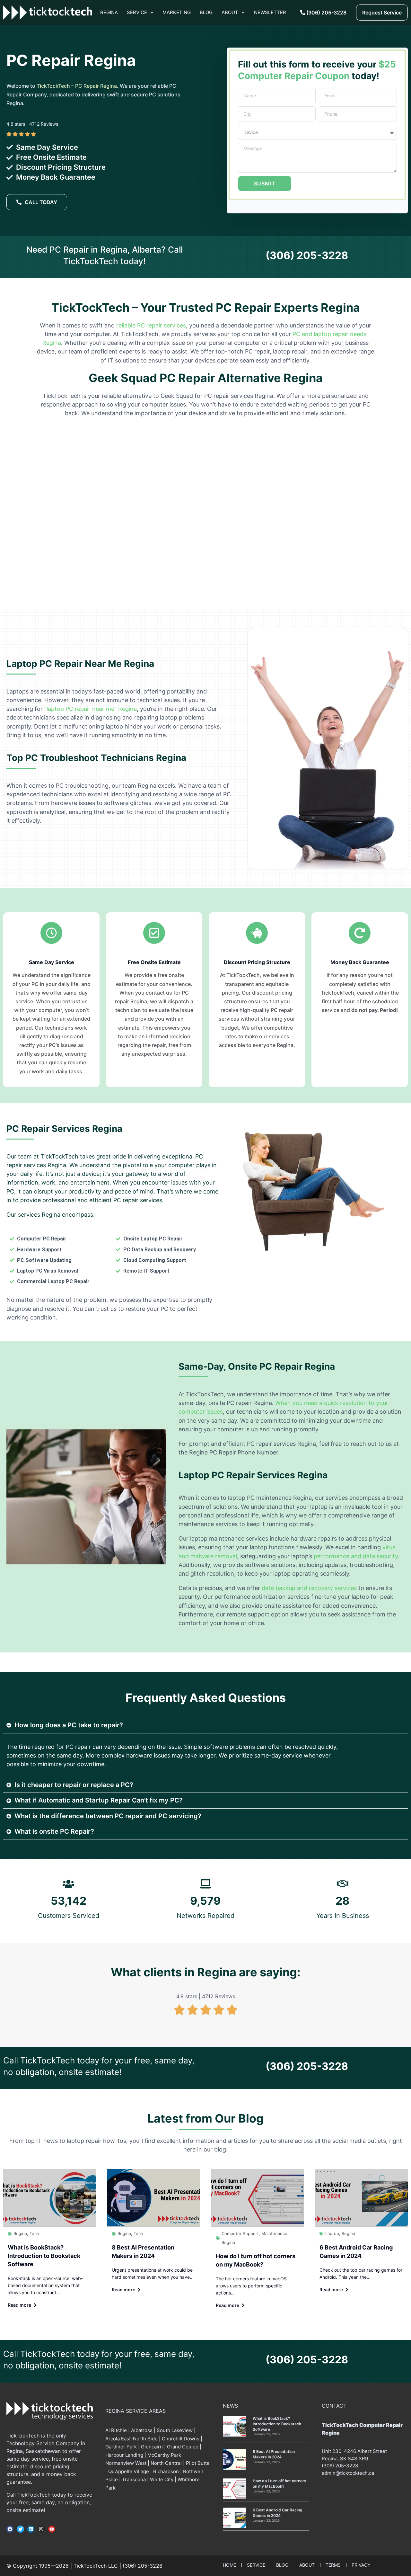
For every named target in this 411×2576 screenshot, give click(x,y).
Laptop (332, 2233)
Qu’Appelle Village (129, 2471)
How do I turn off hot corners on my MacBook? (280, 2483)
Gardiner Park (121, 2447)
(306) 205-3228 (307, 255)
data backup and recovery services (309, 1588)
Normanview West (126, 2463)
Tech (34, 2233)
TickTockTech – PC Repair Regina (77, 86)
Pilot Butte (198, 2463)
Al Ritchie (116, 2430)
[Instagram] (41, 2529)
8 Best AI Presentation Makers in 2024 (274, 2454)
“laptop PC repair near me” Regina (91, 709)
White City (162, 2479)
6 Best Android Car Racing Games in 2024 (278, 2513)
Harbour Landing (124, 2455)
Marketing (177, 12)
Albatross (142, 2430)
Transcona (134, 2479)
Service (137, 12)
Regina (109, 12)
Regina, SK (334, 2459)
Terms (333, 2565)
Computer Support (240, 2233)
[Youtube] (52, 2529)
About (230, 12)
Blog (206, 12)
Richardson (166, 2471)
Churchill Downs (181, 2439)
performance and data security (356, 1556)
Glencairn (152, 2447)
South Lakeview (175, 2430)
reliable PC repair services (151, 325)
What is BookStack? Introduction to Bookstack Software (44, 2256)
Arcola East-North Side (131, 2439)
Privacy (361, 2565)
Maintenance (274, 2233)
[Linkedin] (31, 2529)
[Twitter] (20, 2529)
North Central (166, 2463)
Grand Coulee (183, 2447)
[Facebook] (10, 2529)
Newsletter (270, 12)
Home (229, 2565)
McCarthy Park (164, 2455)
